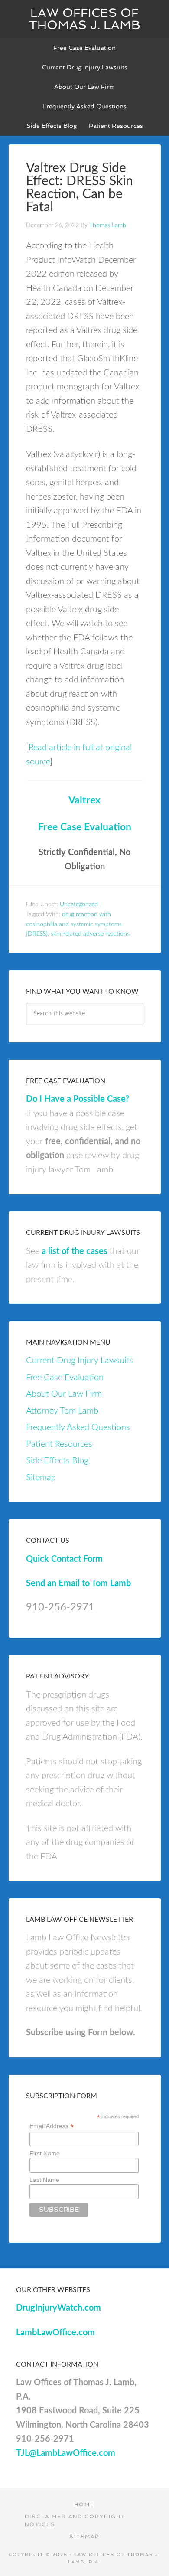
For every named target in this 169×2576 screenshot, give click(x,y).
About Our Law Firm (64, 1394)
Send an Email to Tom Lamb (78, 1583)
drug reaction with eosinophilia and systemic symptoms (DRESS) (74, 924)
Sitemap (41, 1478)
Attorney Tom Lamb (62, 1411)
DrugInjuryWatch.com (58, 2308)
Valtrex (84, 800)
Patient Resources (59, 1444)
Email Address (52, 2126)
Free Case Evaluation (85, 827)
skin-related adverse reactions (90, 934)
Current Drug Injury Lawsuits (80, 1361)
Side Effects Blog (57, 1461)
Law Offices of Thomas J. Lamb (85, 19)
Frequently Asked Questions (78, 1427)
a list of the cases (75, 1251)
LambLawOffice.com (55, 2333)
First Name (45, 2153)
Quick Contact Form (64, 1559)
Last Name (44, 2180)
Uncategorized (79, 904)
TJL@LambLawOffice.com (66, 2453)
